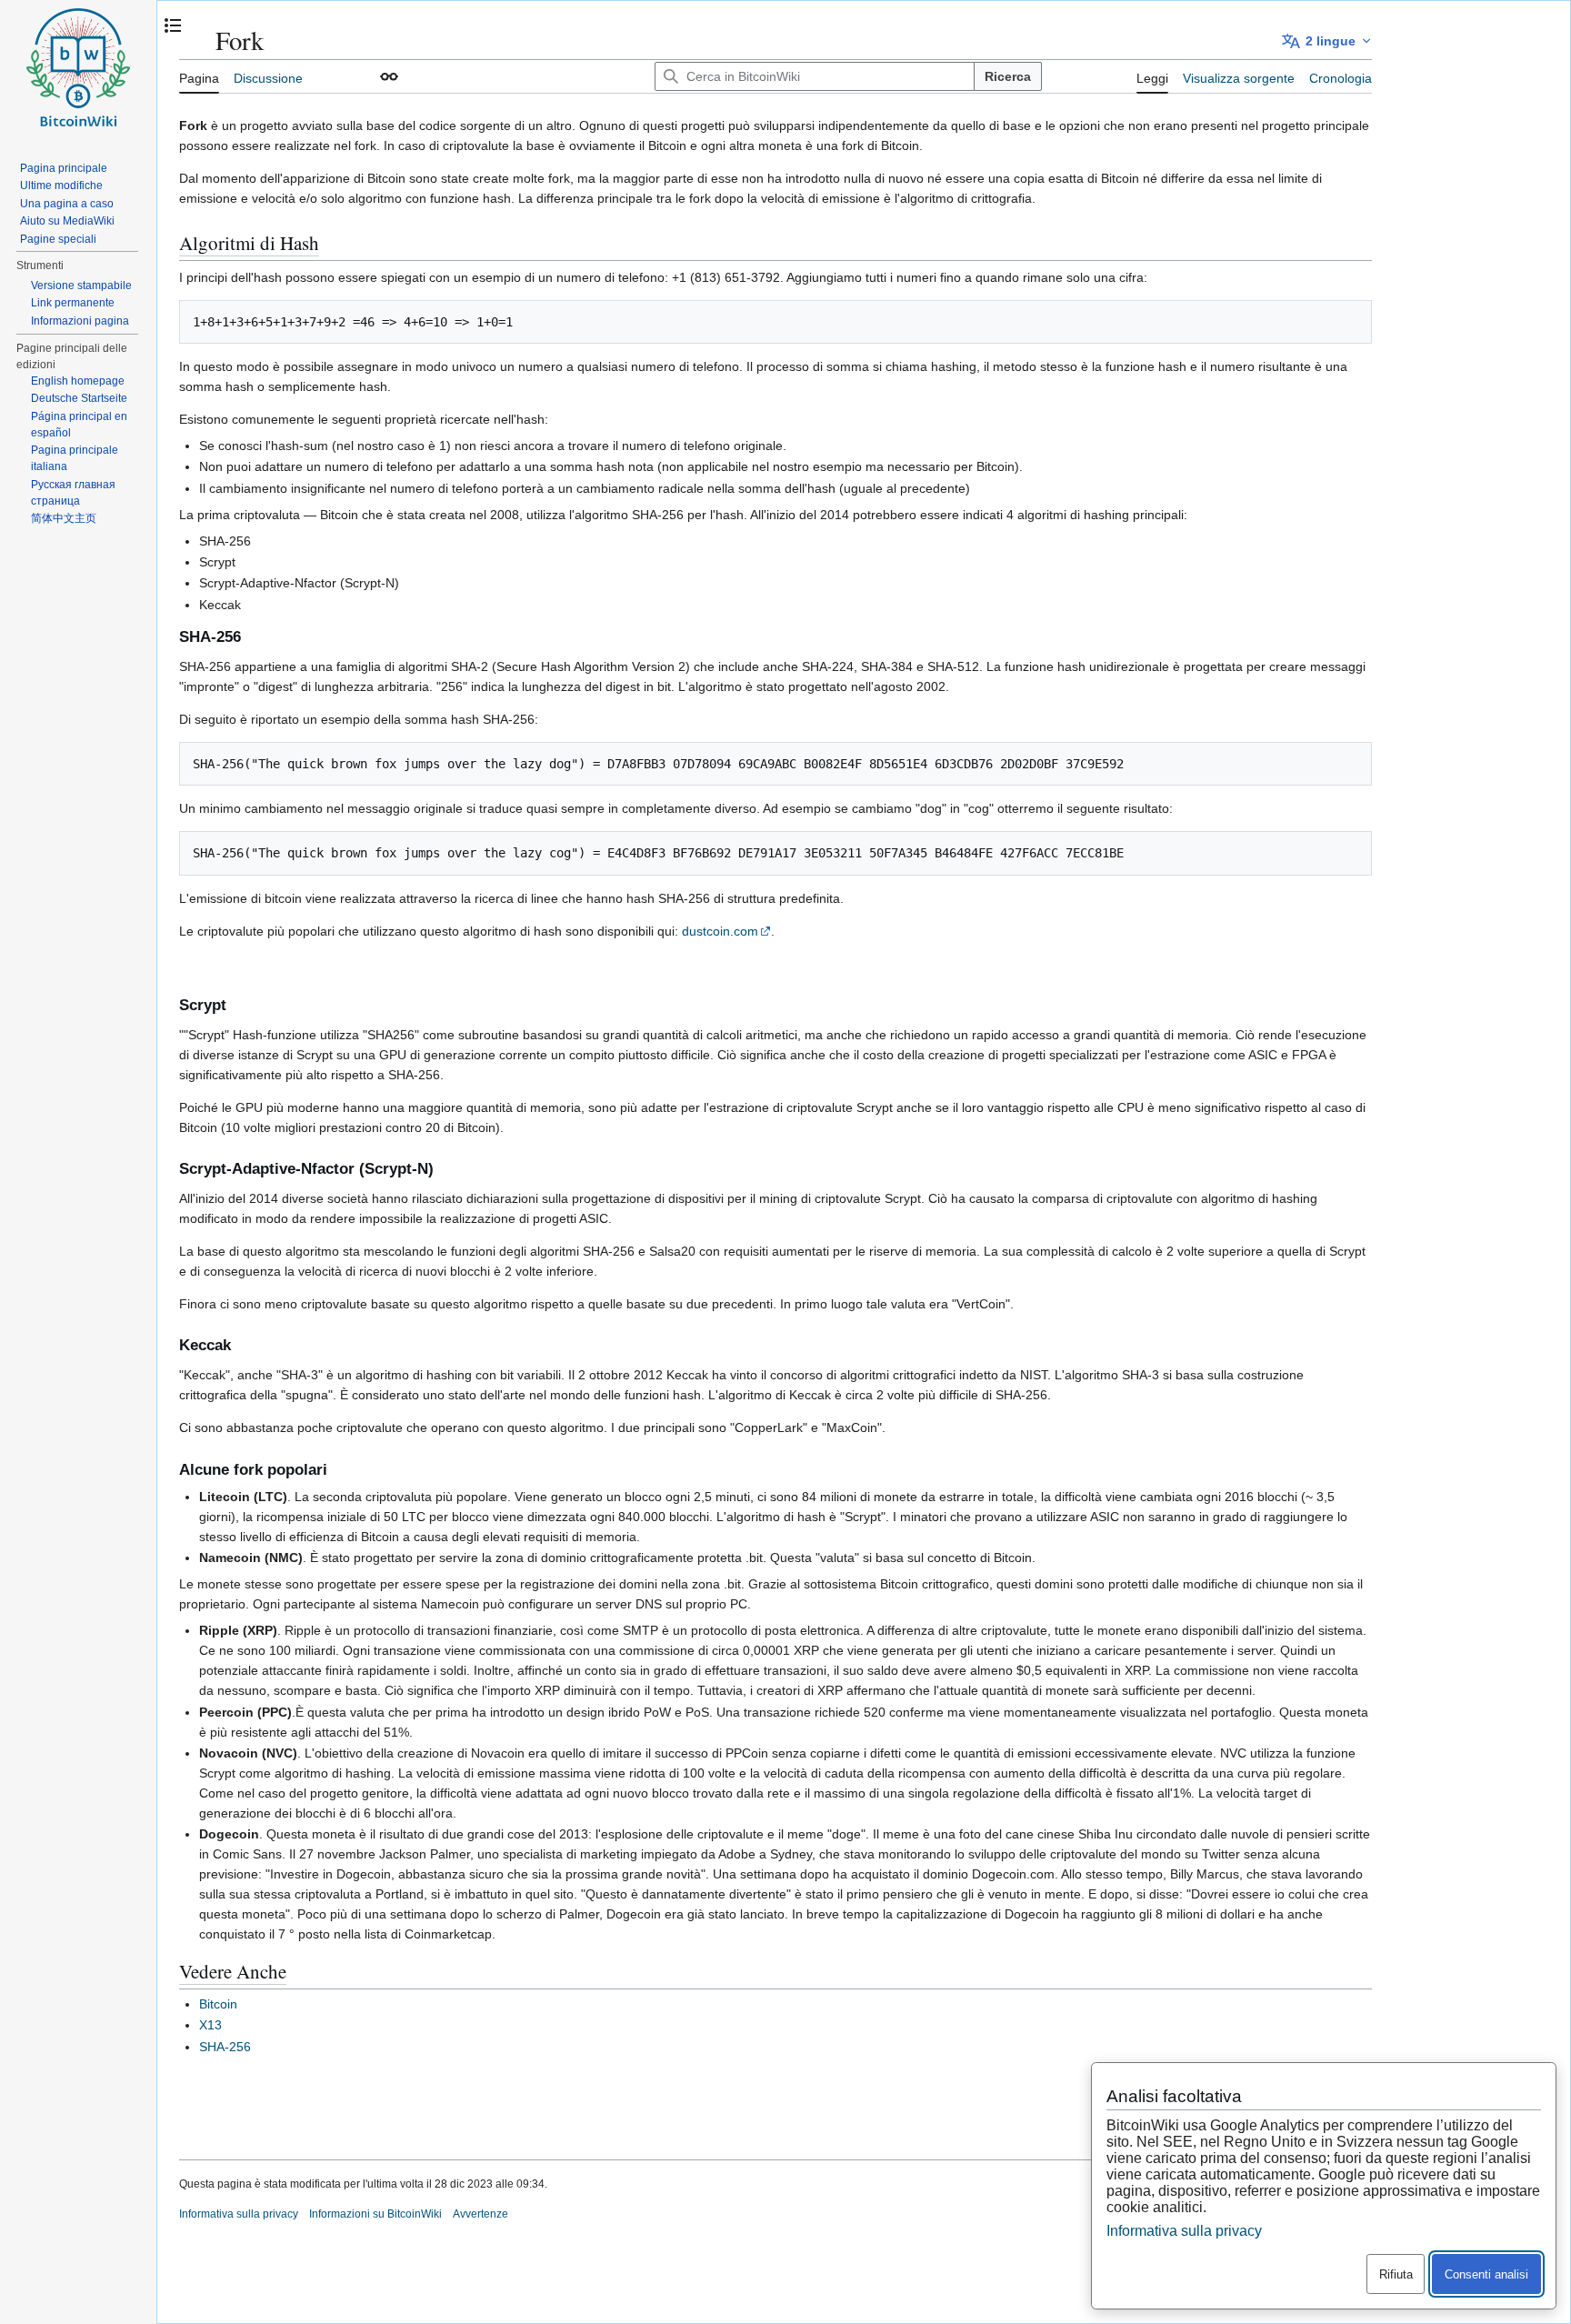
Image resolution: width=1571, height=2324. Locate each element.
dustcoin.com (720, 931)
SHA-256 (225, 2047)
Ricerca (1008, 76)
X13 (210, 2025)
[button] (389, 76)
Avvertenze (480, 2214)
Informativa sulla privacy (239, 2214)
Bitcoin (218, 2004)
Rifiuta (1396, 2274)
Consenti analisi (1486, 2274)
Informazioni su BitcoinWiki (375, 2214)
